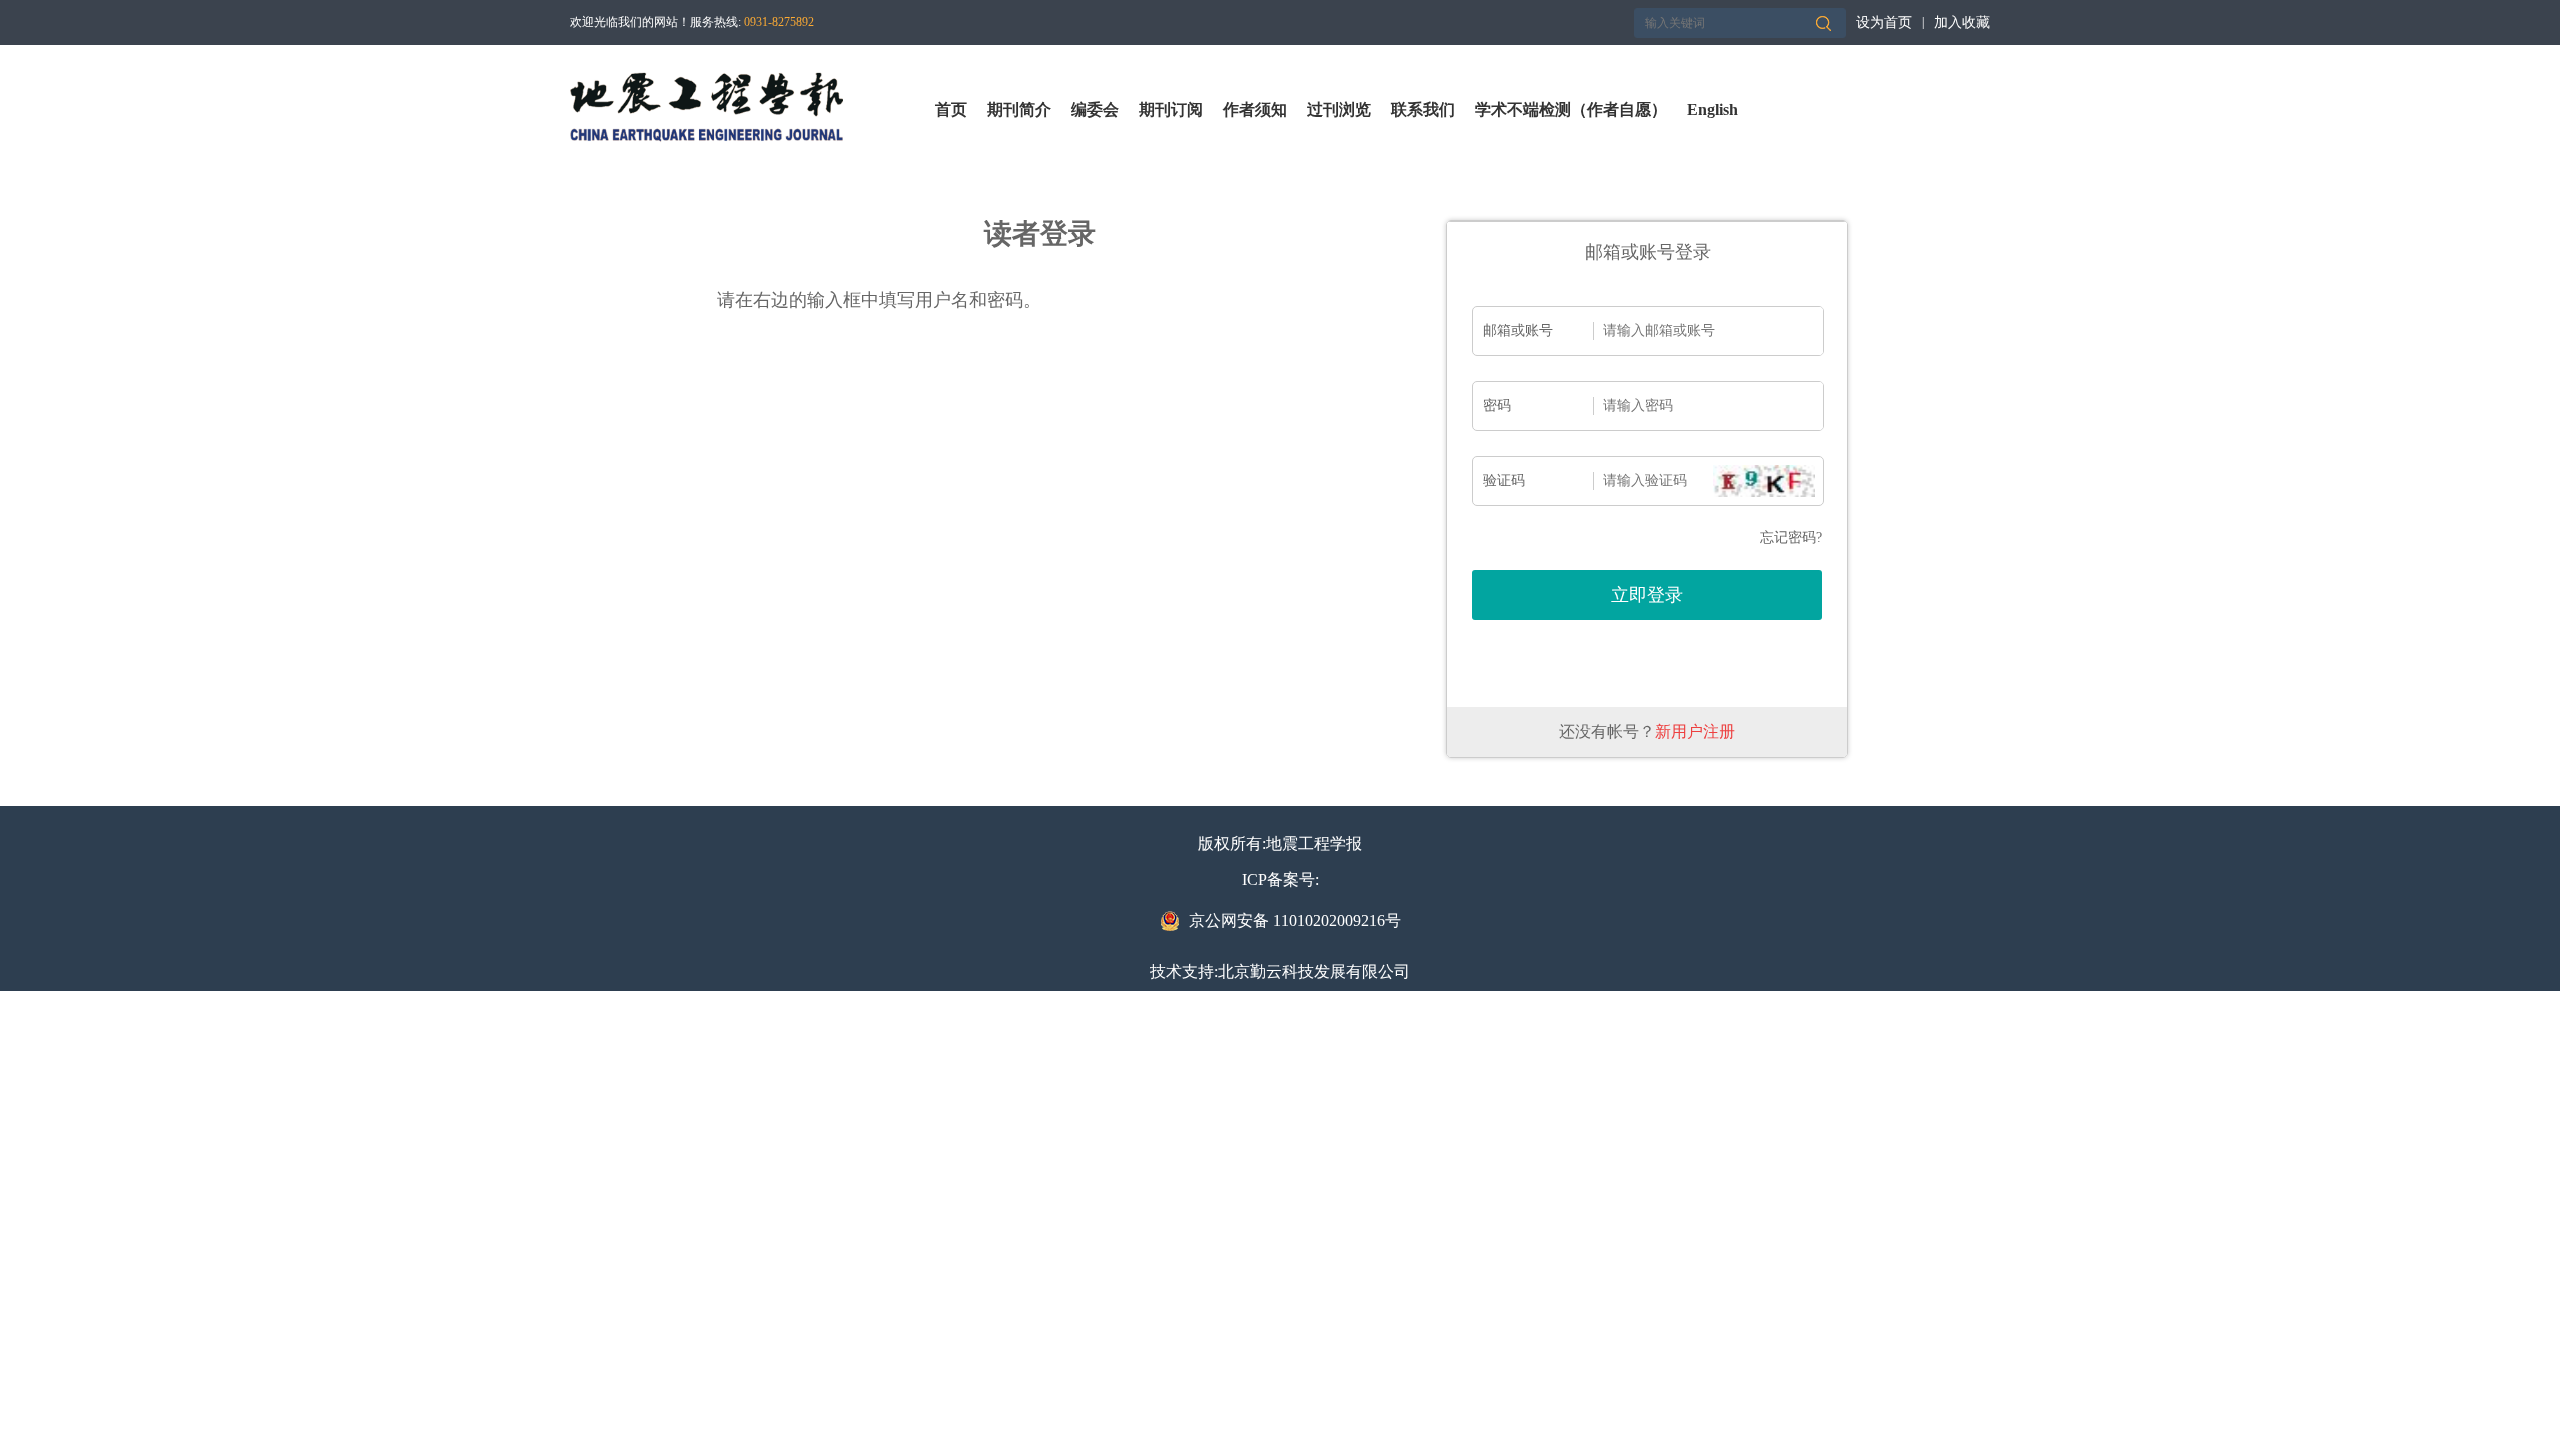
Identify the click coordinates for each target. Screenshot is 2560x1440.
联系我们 (1423, 109)
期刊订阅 (1171, 109)
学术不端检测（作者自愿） (1571, 109)
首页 (951, 109)
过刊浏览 (1339, 109)
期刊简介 (1019, 109)
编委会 (1095, 109)
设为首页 (1884, 22)
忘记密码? (1791, 537)
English (1712, 109)
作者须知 (1255, 109)
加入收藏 (1962, 22)
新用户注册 (1695, 731)
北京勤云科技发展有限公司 (1314, 971)
